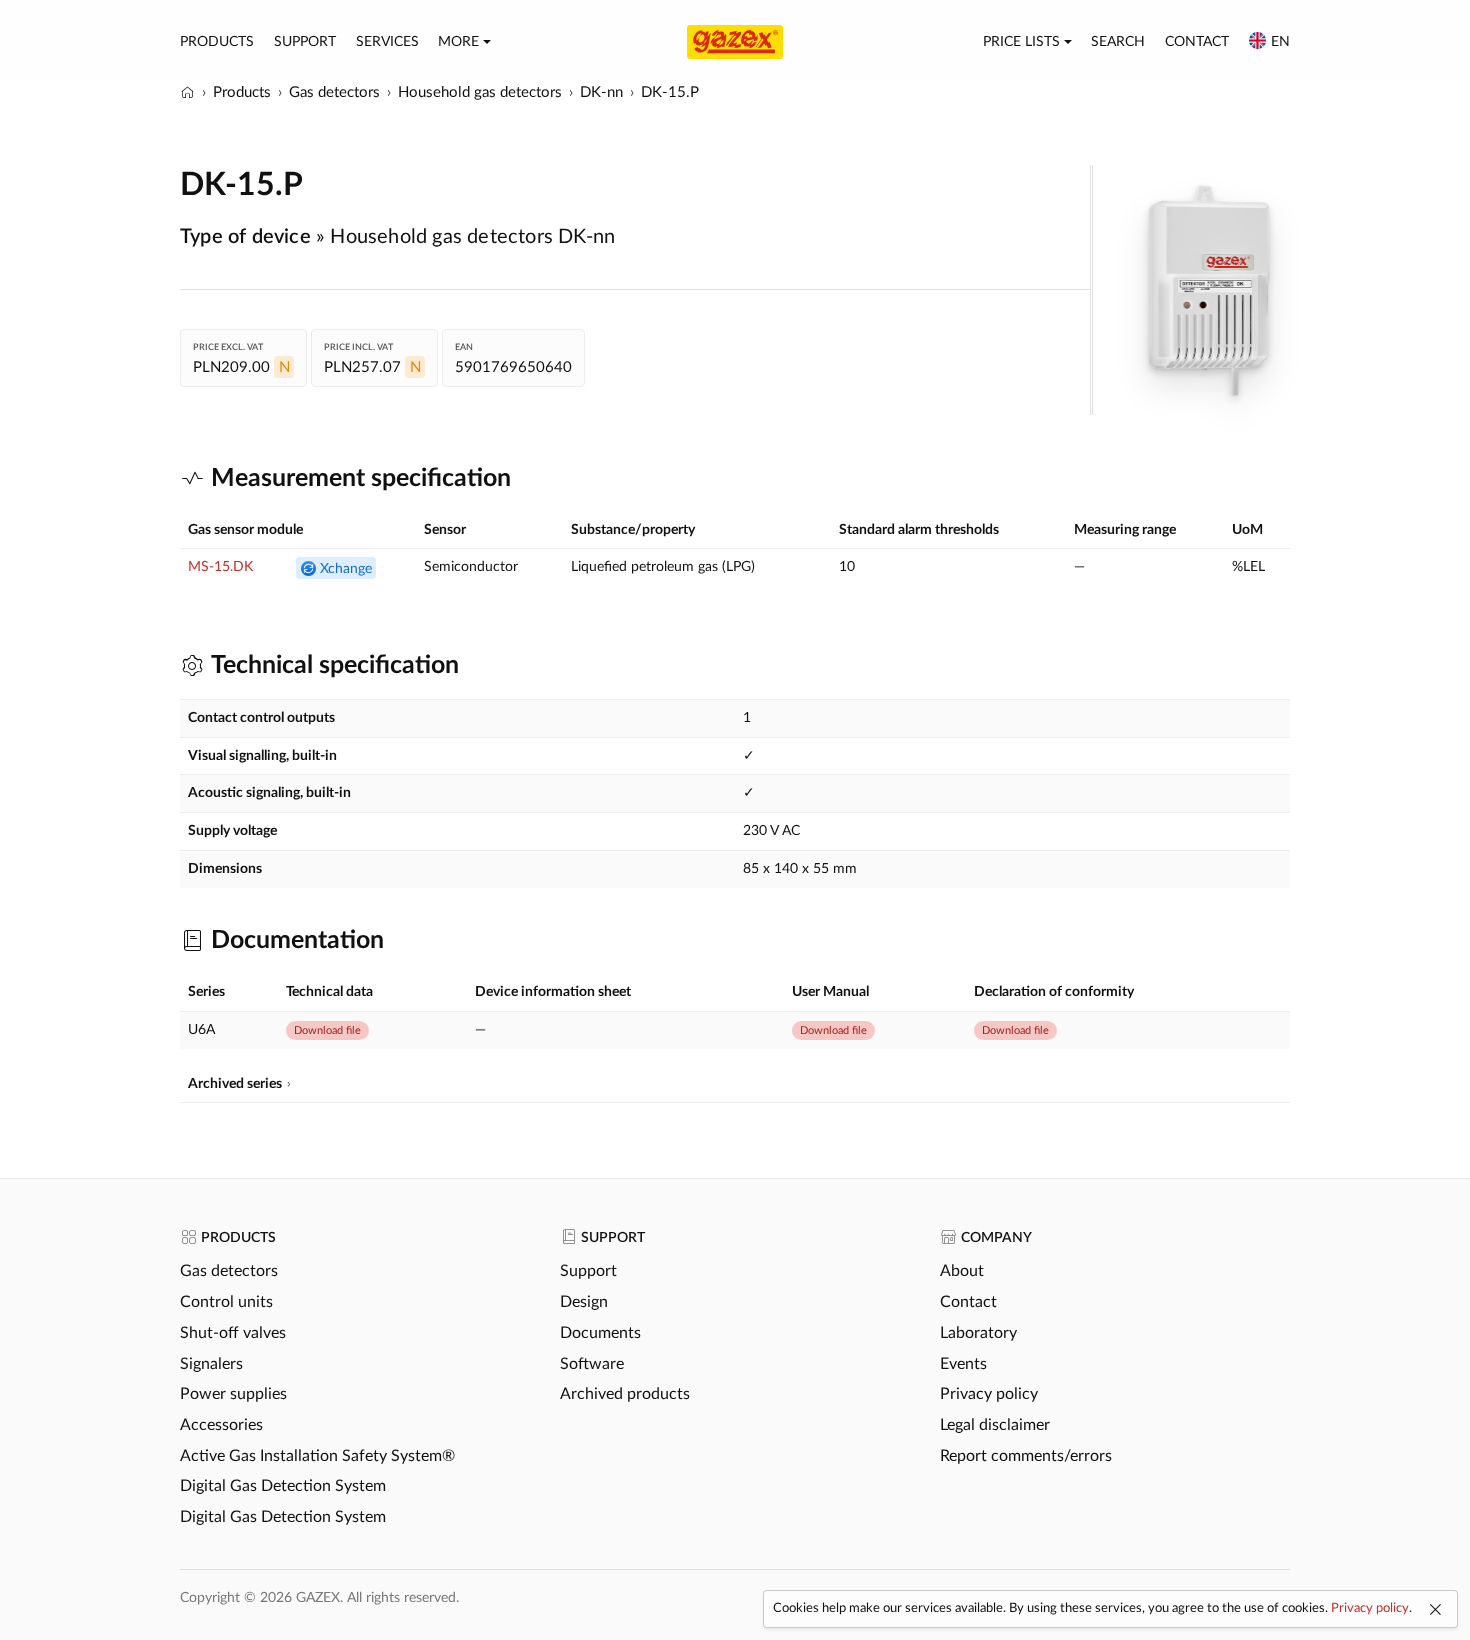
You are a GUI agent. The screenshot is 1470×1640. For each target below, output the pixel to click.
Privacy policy (989, 1394)
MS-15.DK (220, 567)
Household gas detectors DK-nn (472, 237)
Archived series (235, 1084)
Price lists (1021, 42)
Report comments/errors (1026, 1456)
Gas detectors (229, 1271)
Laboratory (978, 1333)
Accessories (221, 1425)
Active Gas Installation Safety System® (317, 1456)
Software (592, 1364)
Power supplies (233, 1394)
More (458, 42)
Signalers (211, 1364)
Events (963, 1364)
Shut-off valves (233, 1333)
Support (305, 42)
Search (1118, 42)
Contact (1197, 42)
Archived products (625, 1394)
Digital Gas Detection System (283, 1486)
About (962, 1271)
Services (387, 42)
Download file (327, 1030)
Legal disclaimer (995, 1425)
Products (217, 42)
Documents (600, 1333)
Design (584, 1302)
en (1280, 42)
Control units (226, 1302)
